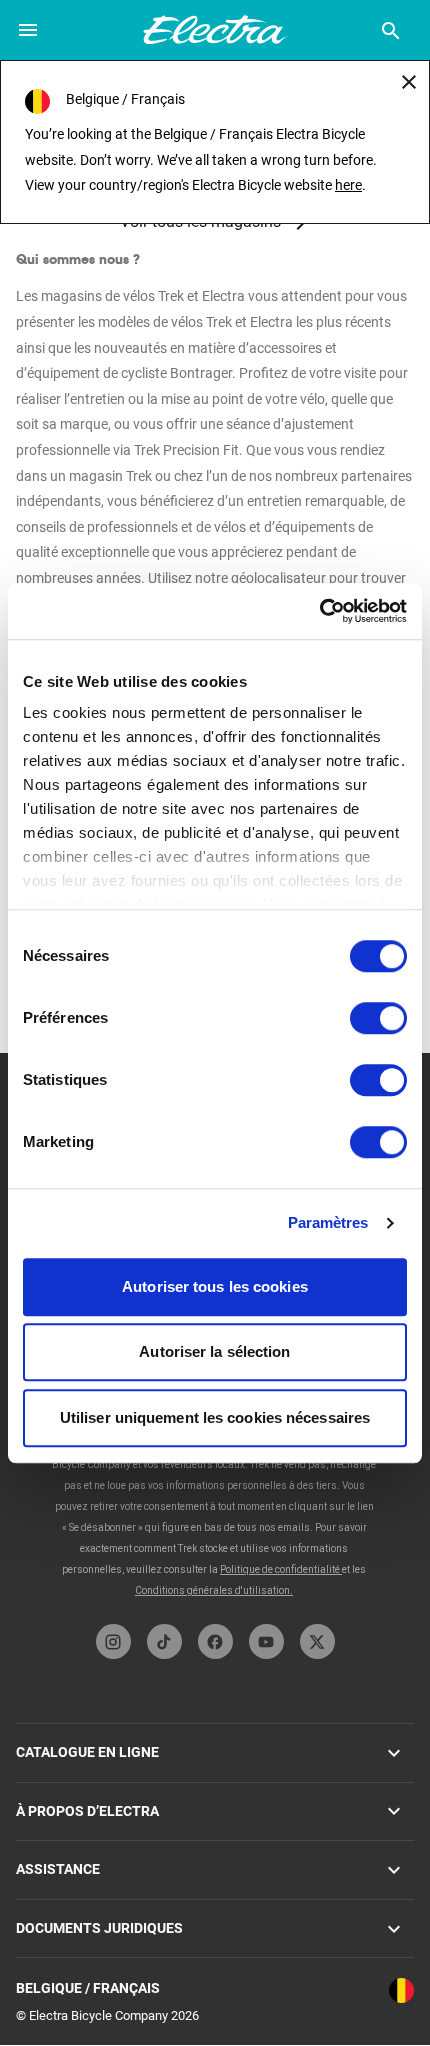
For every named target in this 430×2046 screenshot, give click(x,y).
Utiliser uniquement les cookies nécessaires (215, 1417)
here (348, 185)
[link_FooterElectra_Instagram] (113, 1641)
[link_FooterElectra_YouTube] (266, 1641)
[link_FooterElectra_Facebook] (215, 1641)
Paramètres (328, 1222)
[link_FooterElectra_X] (317, 1641)
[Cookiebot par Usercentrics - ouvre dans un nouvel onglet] (319, 611)
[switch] (378, 1018)
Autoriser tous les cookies (215, 1286)
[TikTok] (164, 1641)
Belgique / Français (88, 1988)
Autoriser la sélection (214, 1351)
